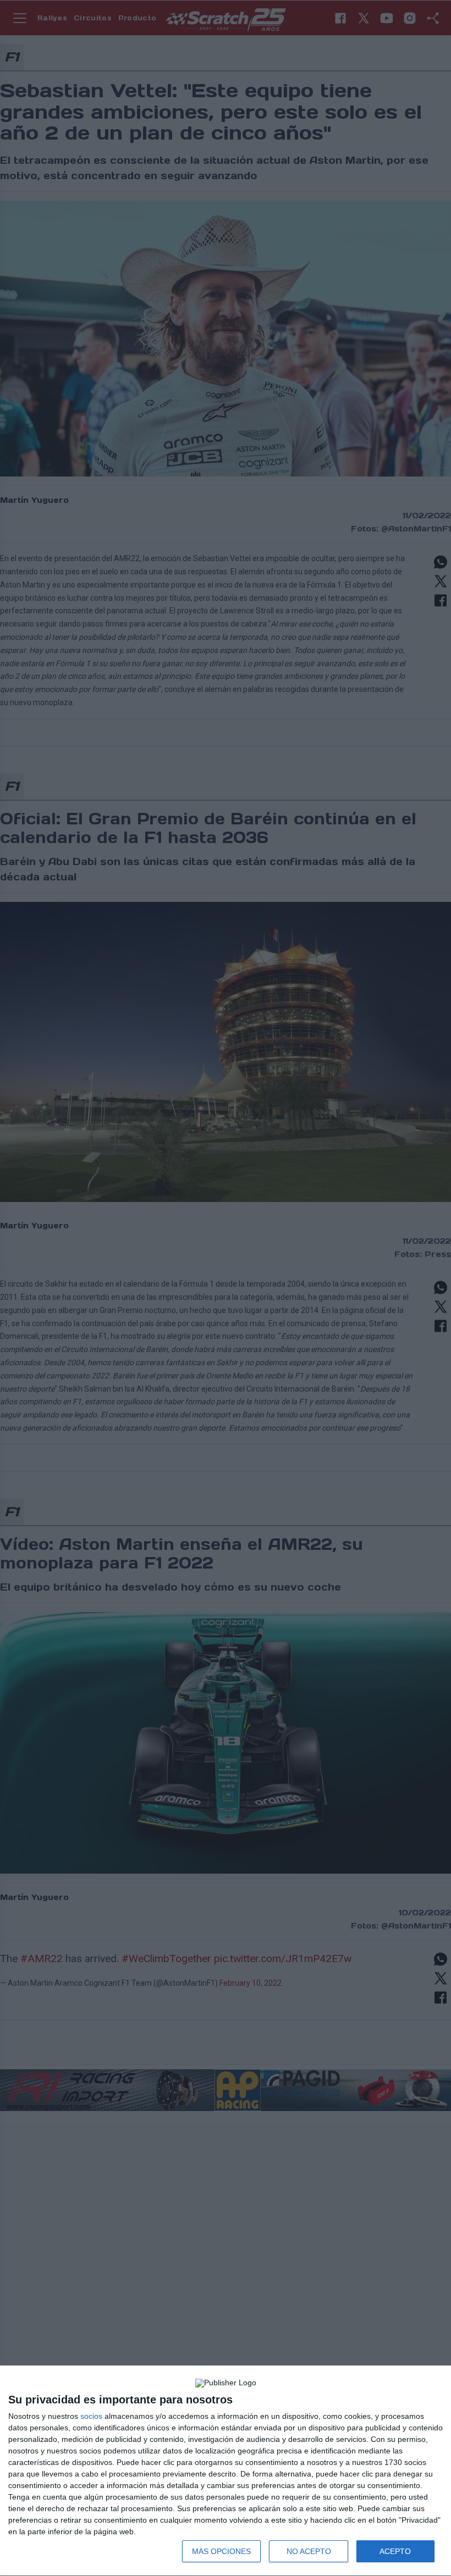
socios (91, 2416)
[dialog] (226, 2471)
